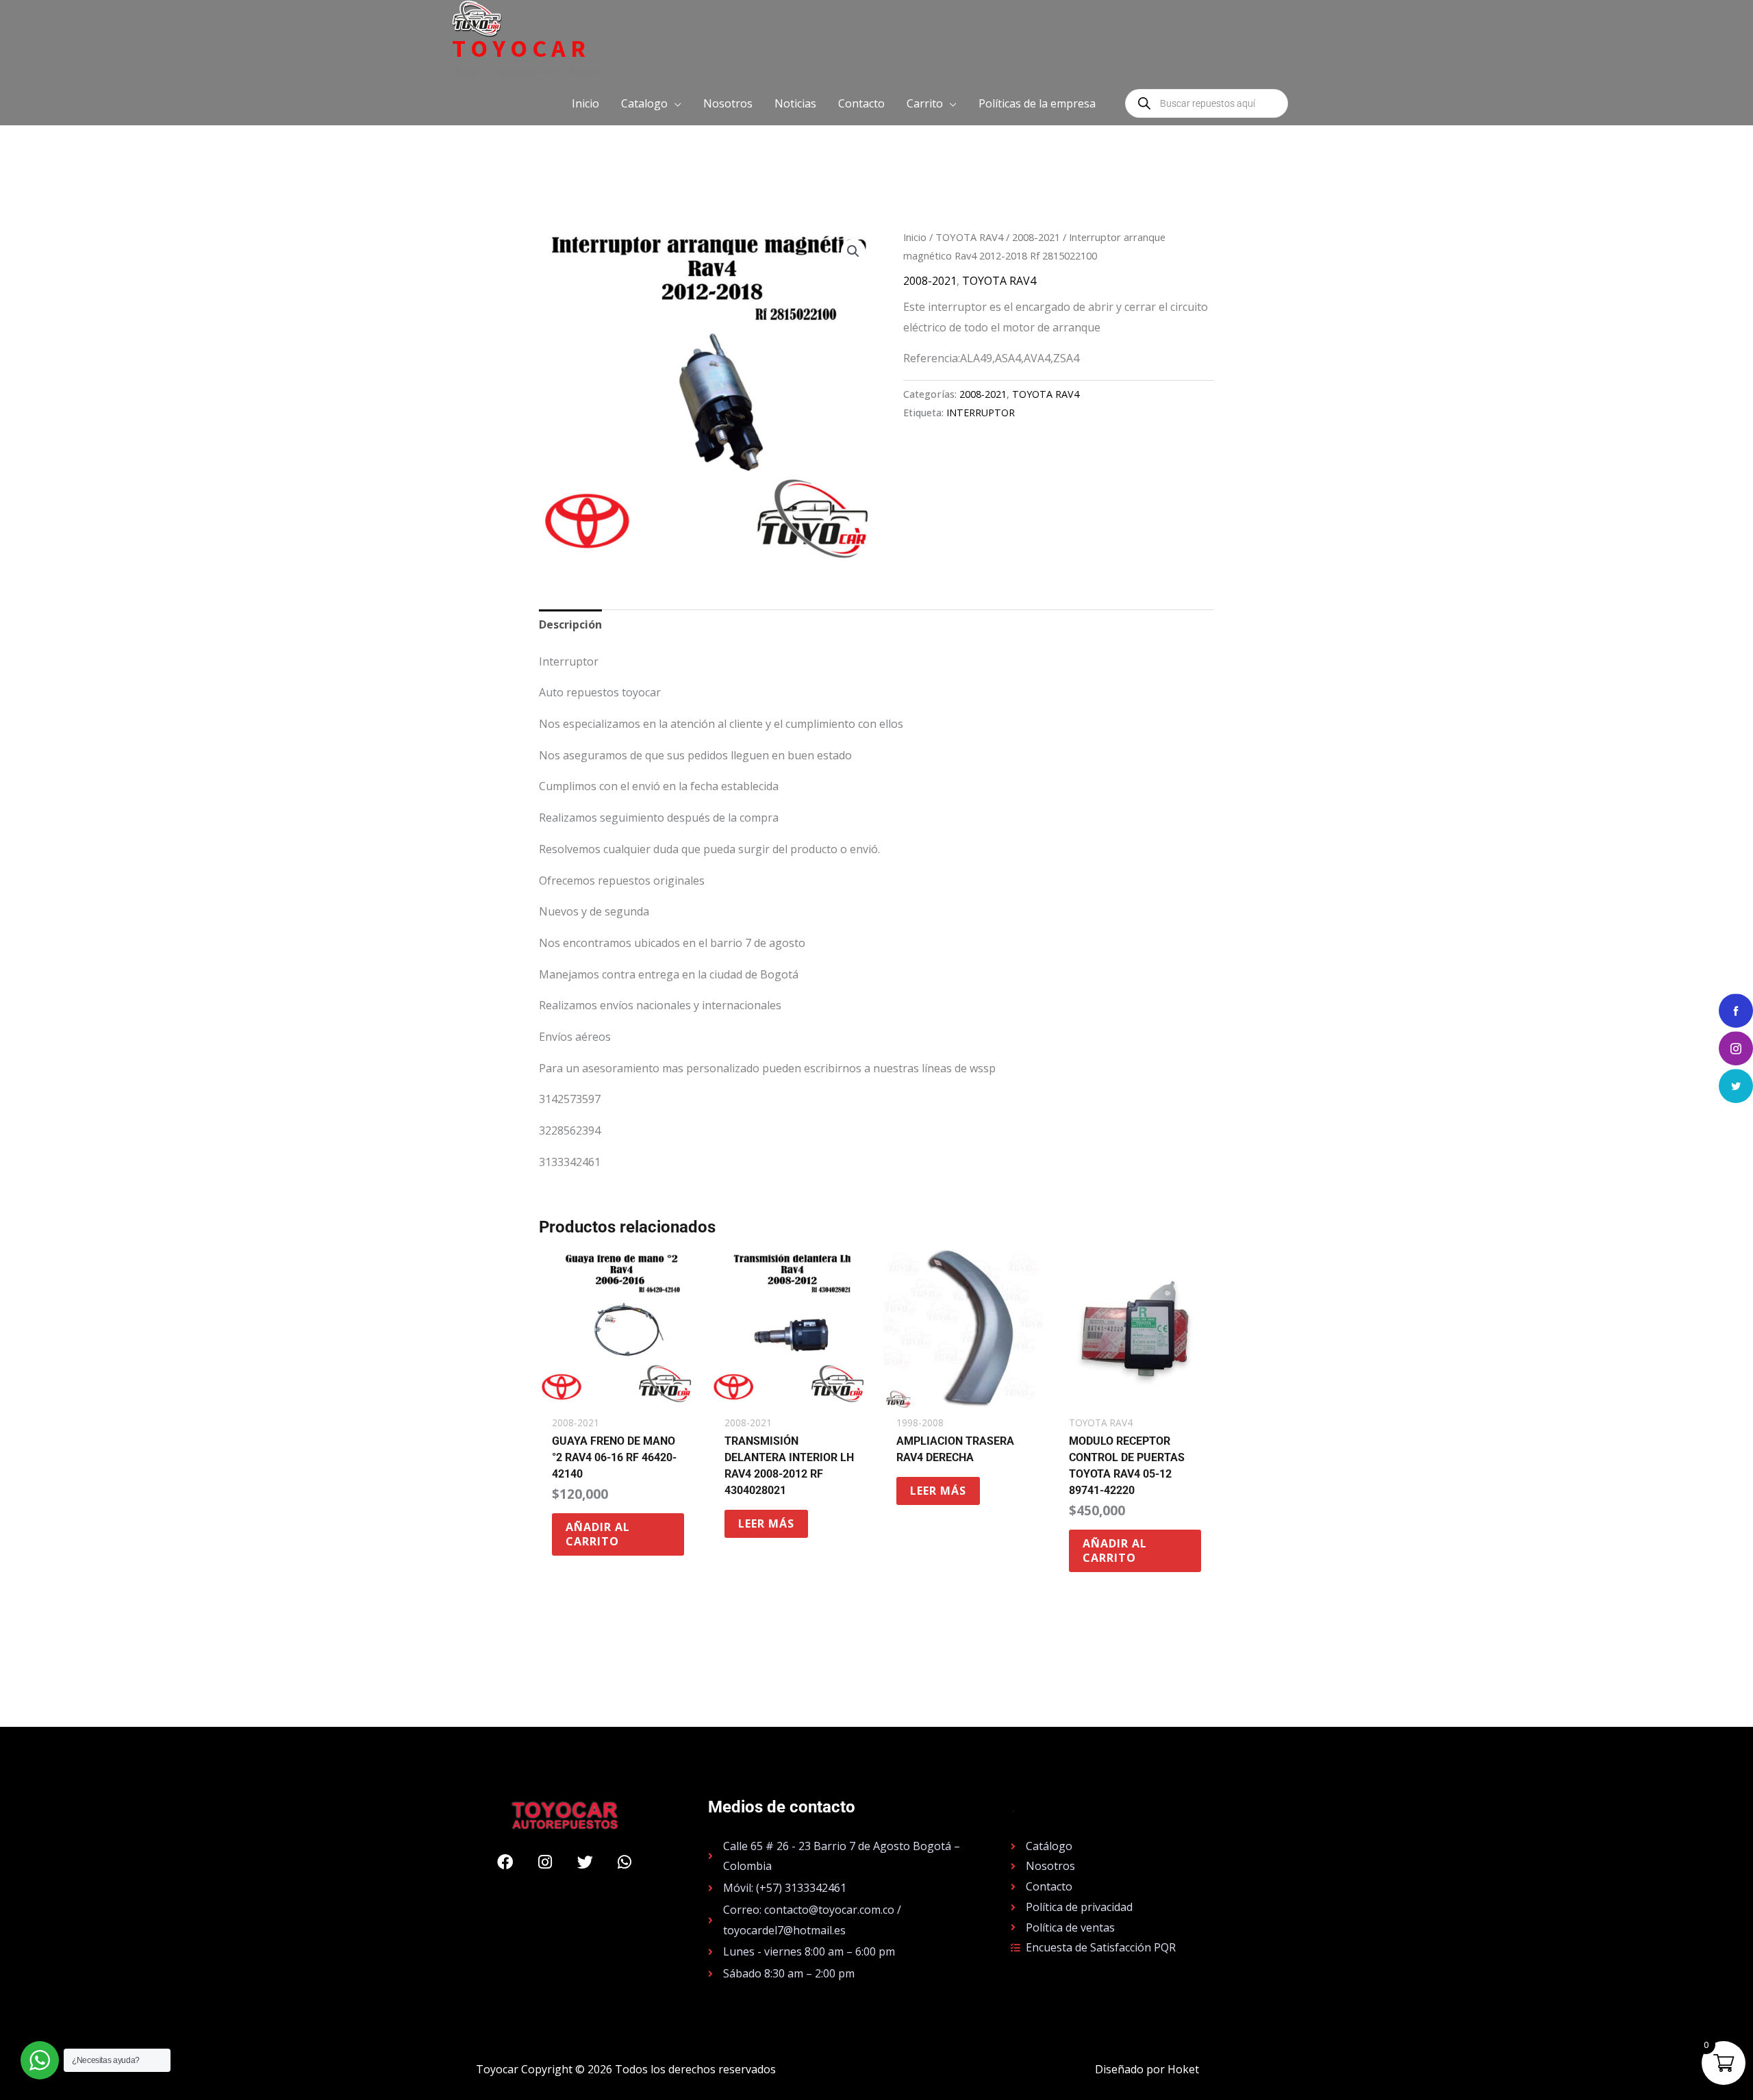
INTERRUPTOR (981, 413)
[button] (651, 103)
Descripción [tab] (570, 624)
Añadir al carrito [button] (598, 1534)
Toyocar (521, 49)
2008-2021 (1036, 237)
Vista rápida (618, 1395)
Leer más (766, 1523)
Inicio (915, 237)
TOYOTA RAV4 (969, 237)
